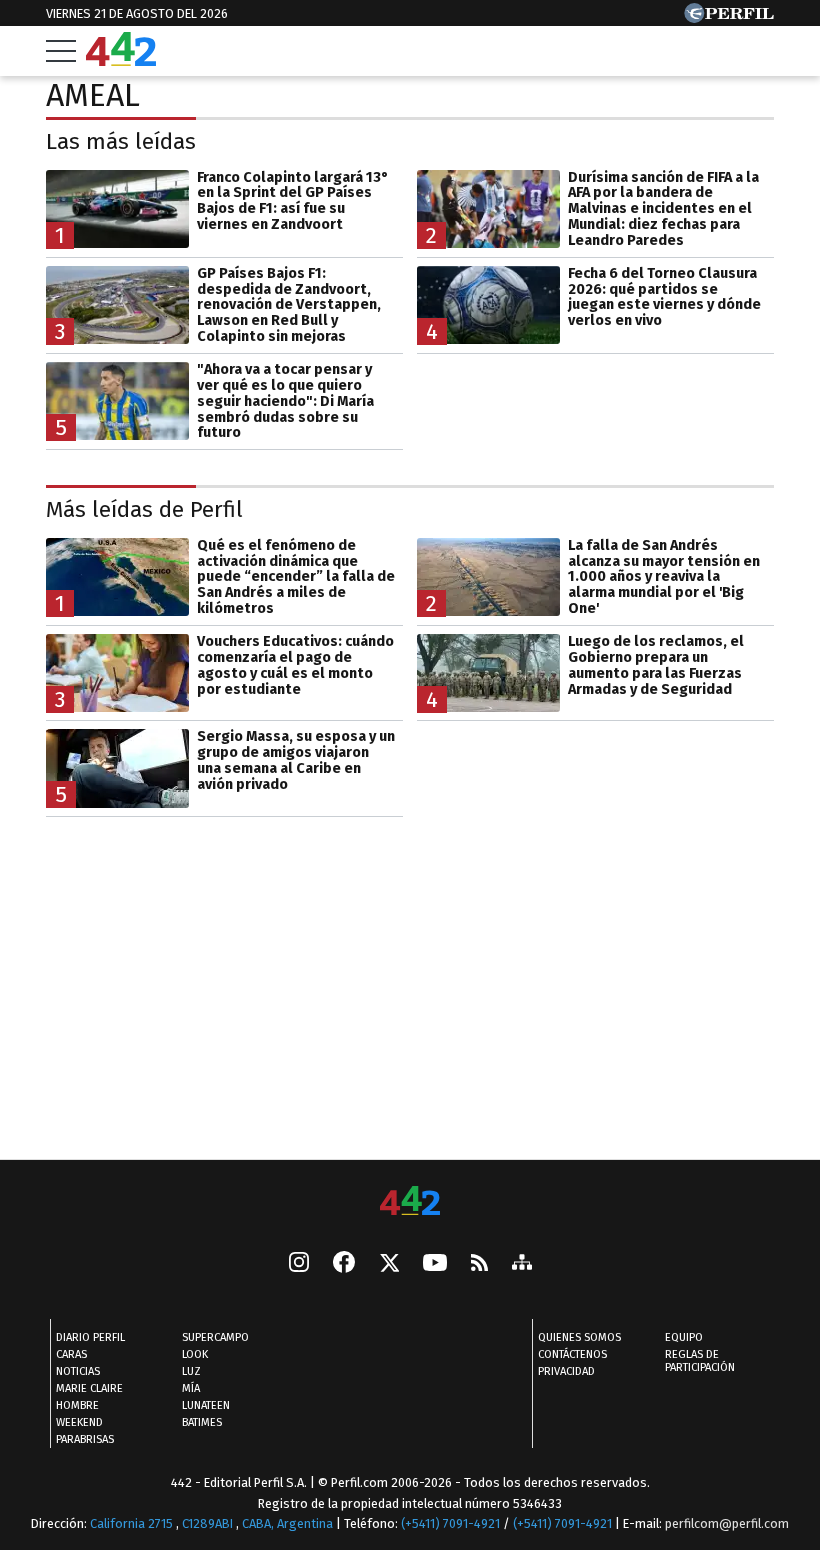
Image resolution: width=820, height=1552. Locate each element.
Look (195, 1354)
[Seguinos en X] (389, 1264)
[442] (410, 1202)
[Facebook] (344, 1264)
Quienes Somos (579, 1337)
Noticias (78, 1371)
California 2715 (133, 1523)
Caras (71, 1354)
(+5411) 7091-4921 (450, 1523)
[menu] (61, 51)
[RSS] (479, 1264)
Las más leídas (121, 141)
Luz (191, 1371)
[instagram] (299, 1264)
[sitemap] (522, 1264)
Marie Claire (89, 1388)
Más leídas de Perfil (144, 509)
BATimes (202, 1422)
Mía (191, 1388)
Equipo (684, 1337)
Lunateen (206, 1405)
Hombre (77, 1405)
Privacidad (566, 1371)
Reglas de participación (700, 1361)
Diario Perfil (90, 1337)
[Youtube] (435, 1264)
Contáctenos (572, 1354)
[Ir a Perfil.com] (729, 17)
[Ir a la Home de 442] (121, 60)
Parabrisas (85, 1439)
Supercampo (215, 1337)
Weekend (79, 1422)
